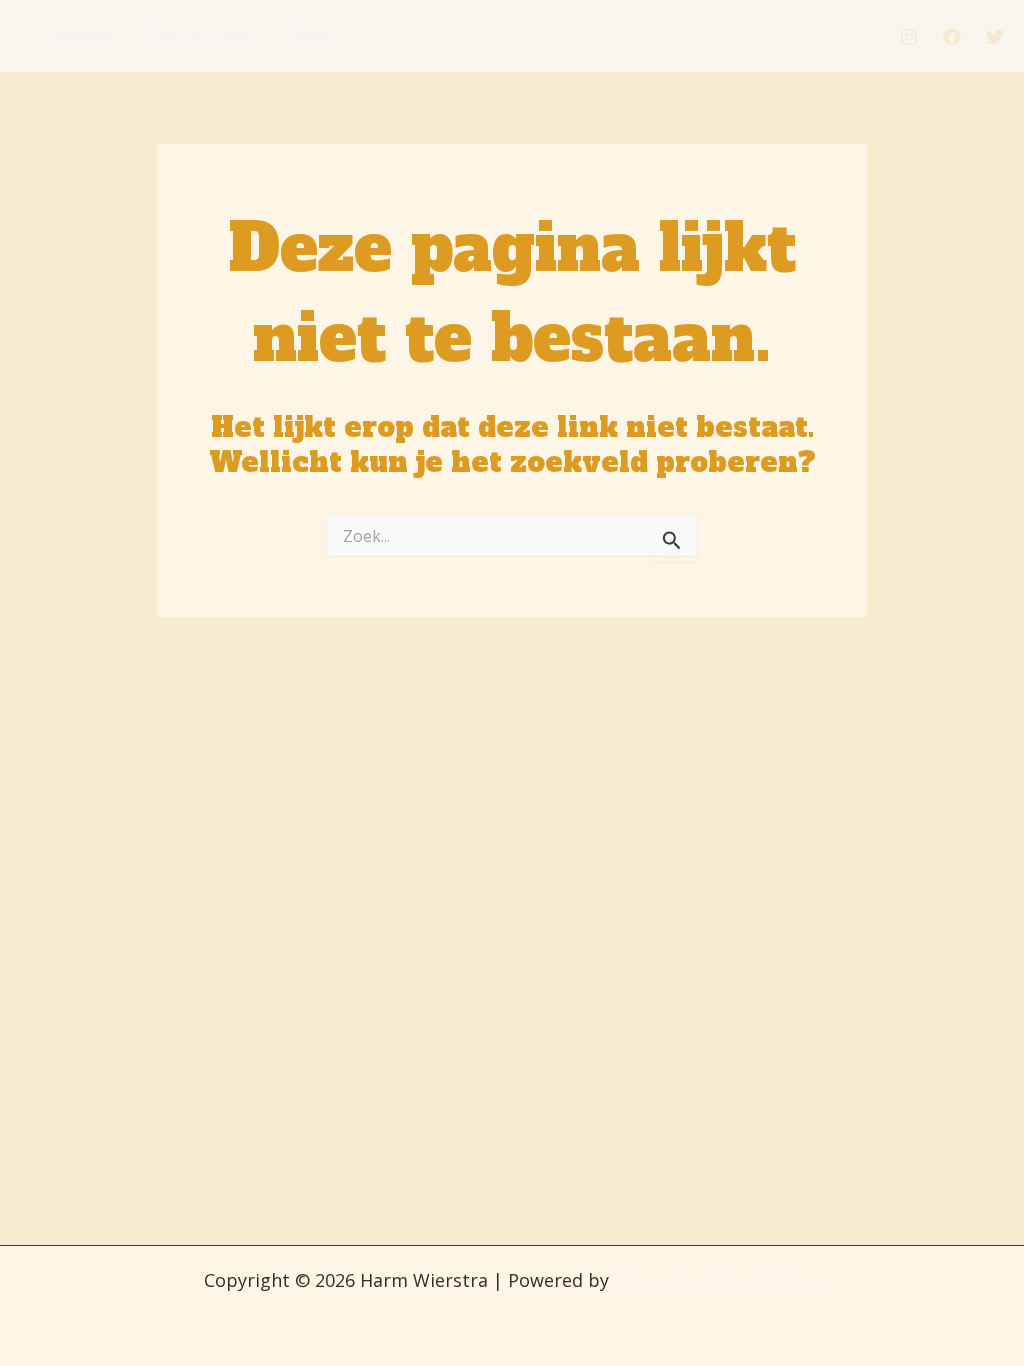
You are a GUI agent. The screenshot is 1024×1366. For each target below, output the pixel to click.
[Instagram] (909, 37)
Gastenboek (197, 35)
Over (305, 35)
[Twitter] (995, 37)
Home (83, 35)
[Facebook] (952, 37)
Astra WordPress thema (717, 1280)
